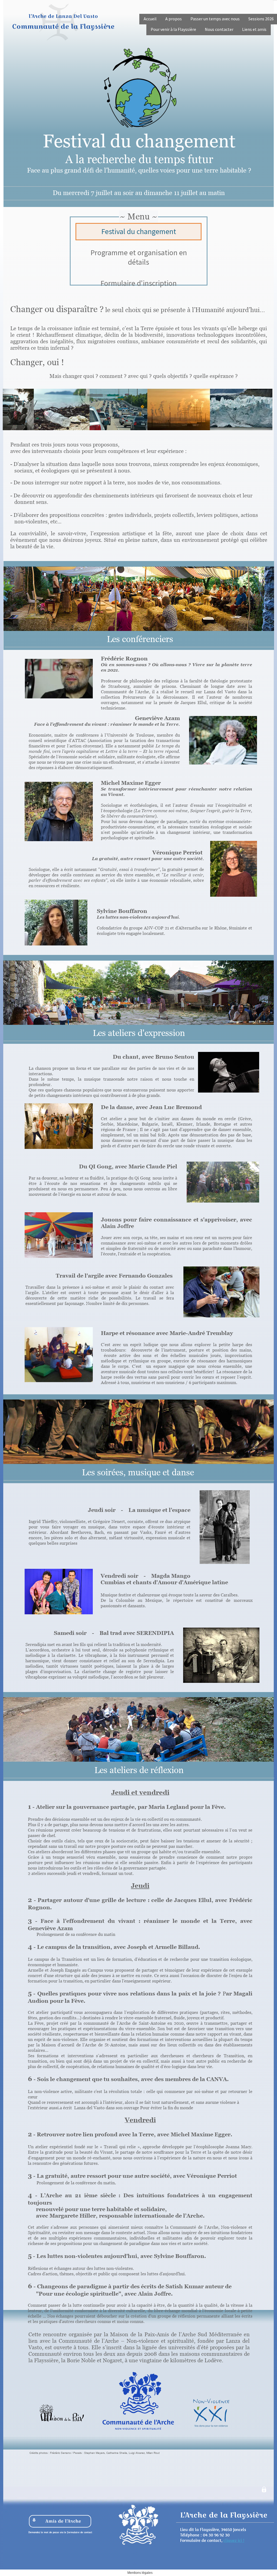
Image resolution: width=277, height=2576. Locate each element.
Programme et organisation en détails (139, 257)
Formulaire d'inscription (138, 283)
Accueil (150, 19)
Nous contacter (219, 29)
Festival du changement (139, 231)
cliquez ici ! (234, 2540)
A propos (174, 19)
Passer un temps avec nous (215, 19)
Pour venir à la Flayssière (173, 29)
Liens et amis (254, 29)
